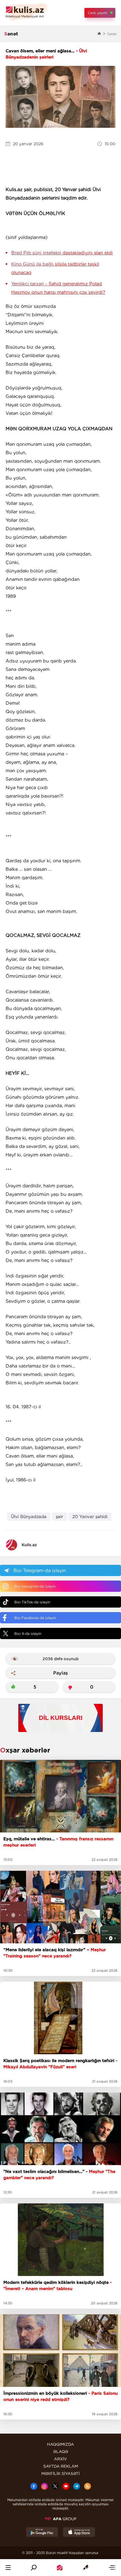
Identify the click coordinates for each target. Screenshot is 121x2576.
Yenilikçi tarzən (58, 288)
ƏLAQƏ (61, 2452)
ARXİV (60, 2459)
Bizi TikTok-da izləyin (32, 1602)
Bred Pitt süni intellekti (62, 253)
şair (59, 1517)
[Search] (34, 2568)
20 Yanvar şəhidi (90, 1517)
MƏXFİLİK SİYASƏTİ (60, 2474)
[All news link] (112, 2568)
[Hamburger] (8, 2568)
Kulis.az (29, 1545)
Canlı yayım (97, 13)
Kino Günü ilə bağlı (55, 268)
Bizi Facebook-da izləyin (35, 1618)
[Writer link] (86, 2568)
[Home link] (60, 2568)
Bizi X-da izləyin (28, 1634)
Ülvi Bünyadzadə (29, 1517)
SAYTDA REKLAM (61, 2466)
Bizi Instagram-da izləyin (35, 1586)
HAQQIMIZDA (60, 2444)
